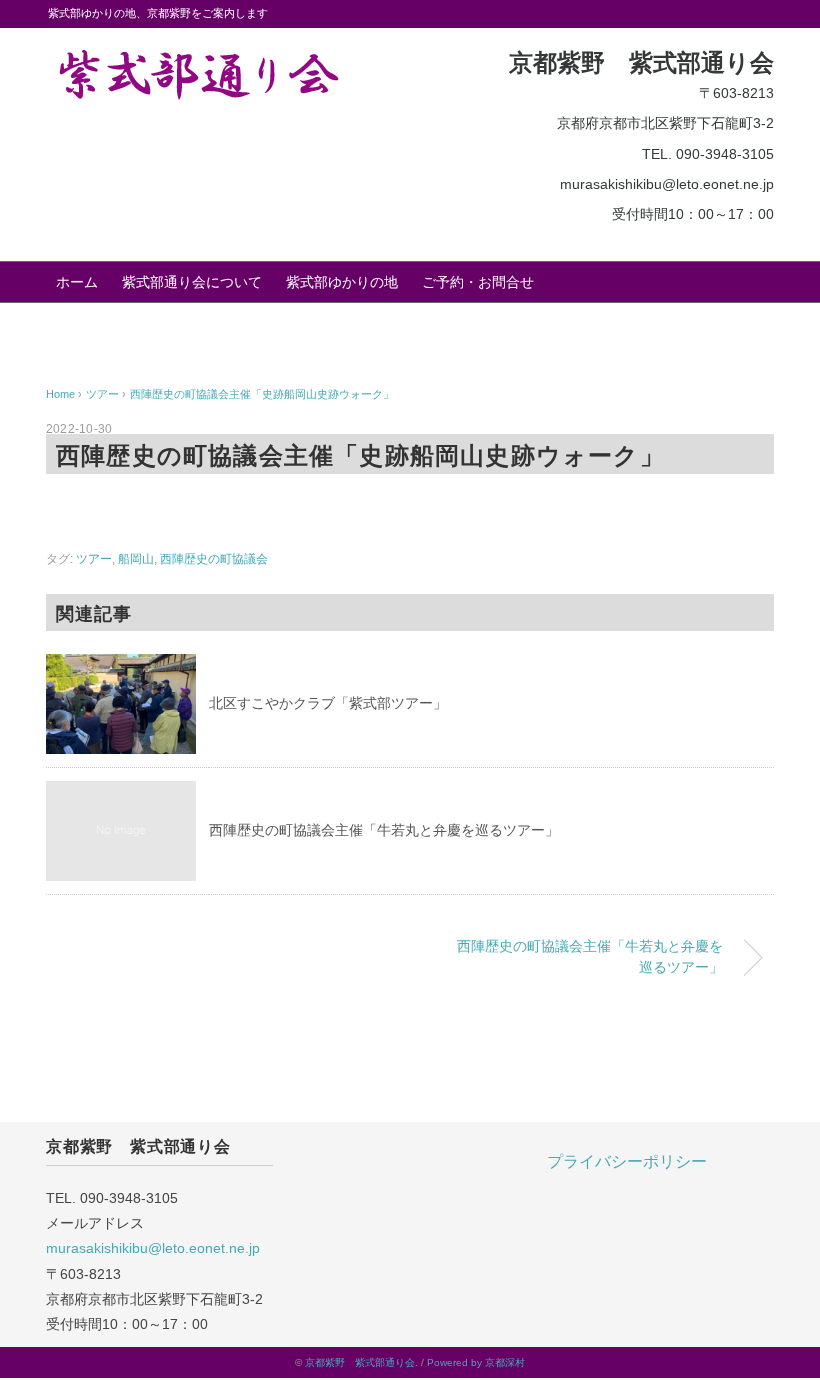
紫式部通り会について (192, 282)
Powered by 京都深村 (476, 1362)
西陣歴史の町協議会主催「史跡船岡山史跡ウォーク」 (262, 394)
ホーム (77, 282)
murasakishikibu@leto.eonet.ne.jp (153, 1248)
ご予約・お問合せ (478, 282)
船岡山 (136, 559)
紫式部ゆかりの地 (342, 282)
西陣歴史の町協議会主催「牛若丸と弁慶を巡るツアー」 (384, 830)
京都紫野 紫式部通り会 (360, 1362)
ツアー (94, 559)
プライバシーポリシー (627, 1161)
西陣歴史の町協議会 (214, 559)
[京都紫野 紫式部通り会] (196, 57)
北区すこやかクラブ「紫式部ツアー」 (328, 703)
